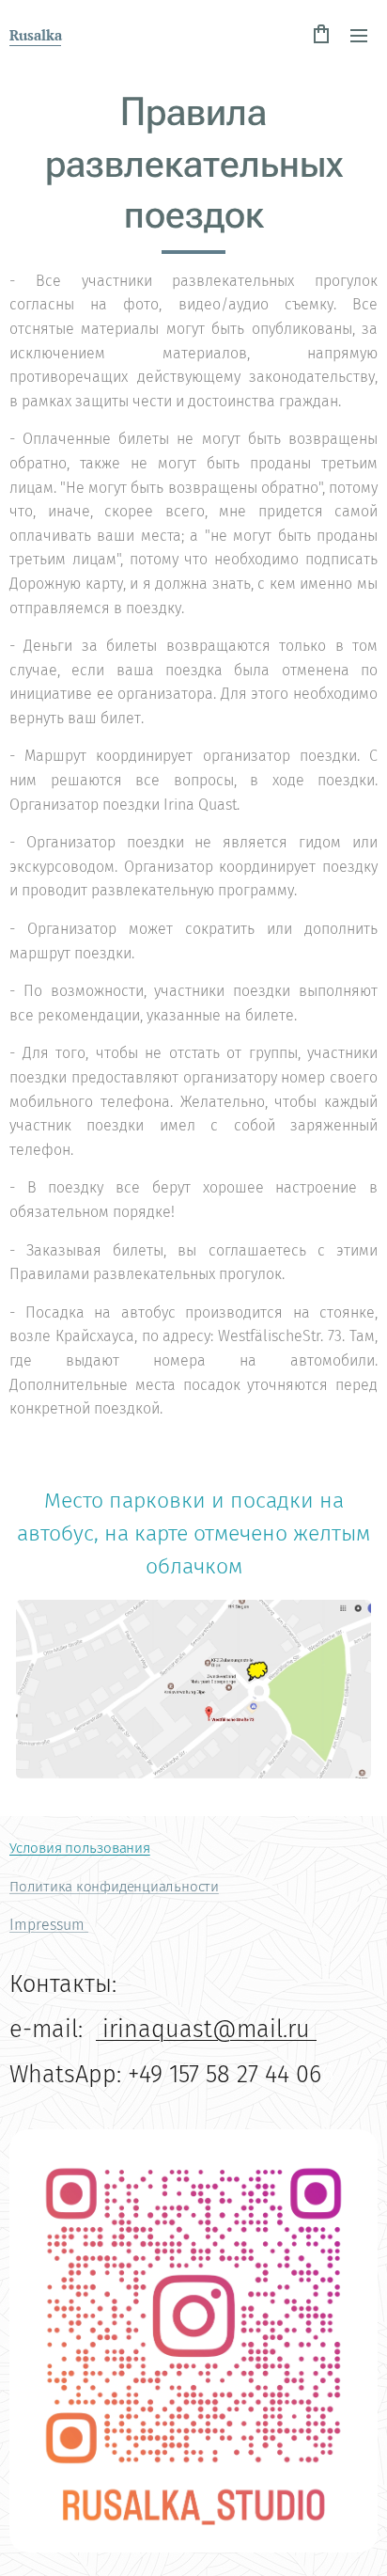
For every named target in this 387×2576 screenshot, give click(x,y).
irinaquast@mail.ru (206, 2029)
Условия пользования (80, 1848)
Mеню (359, 35)
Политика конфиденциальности (114, 1887)
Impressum (49, 1925)
